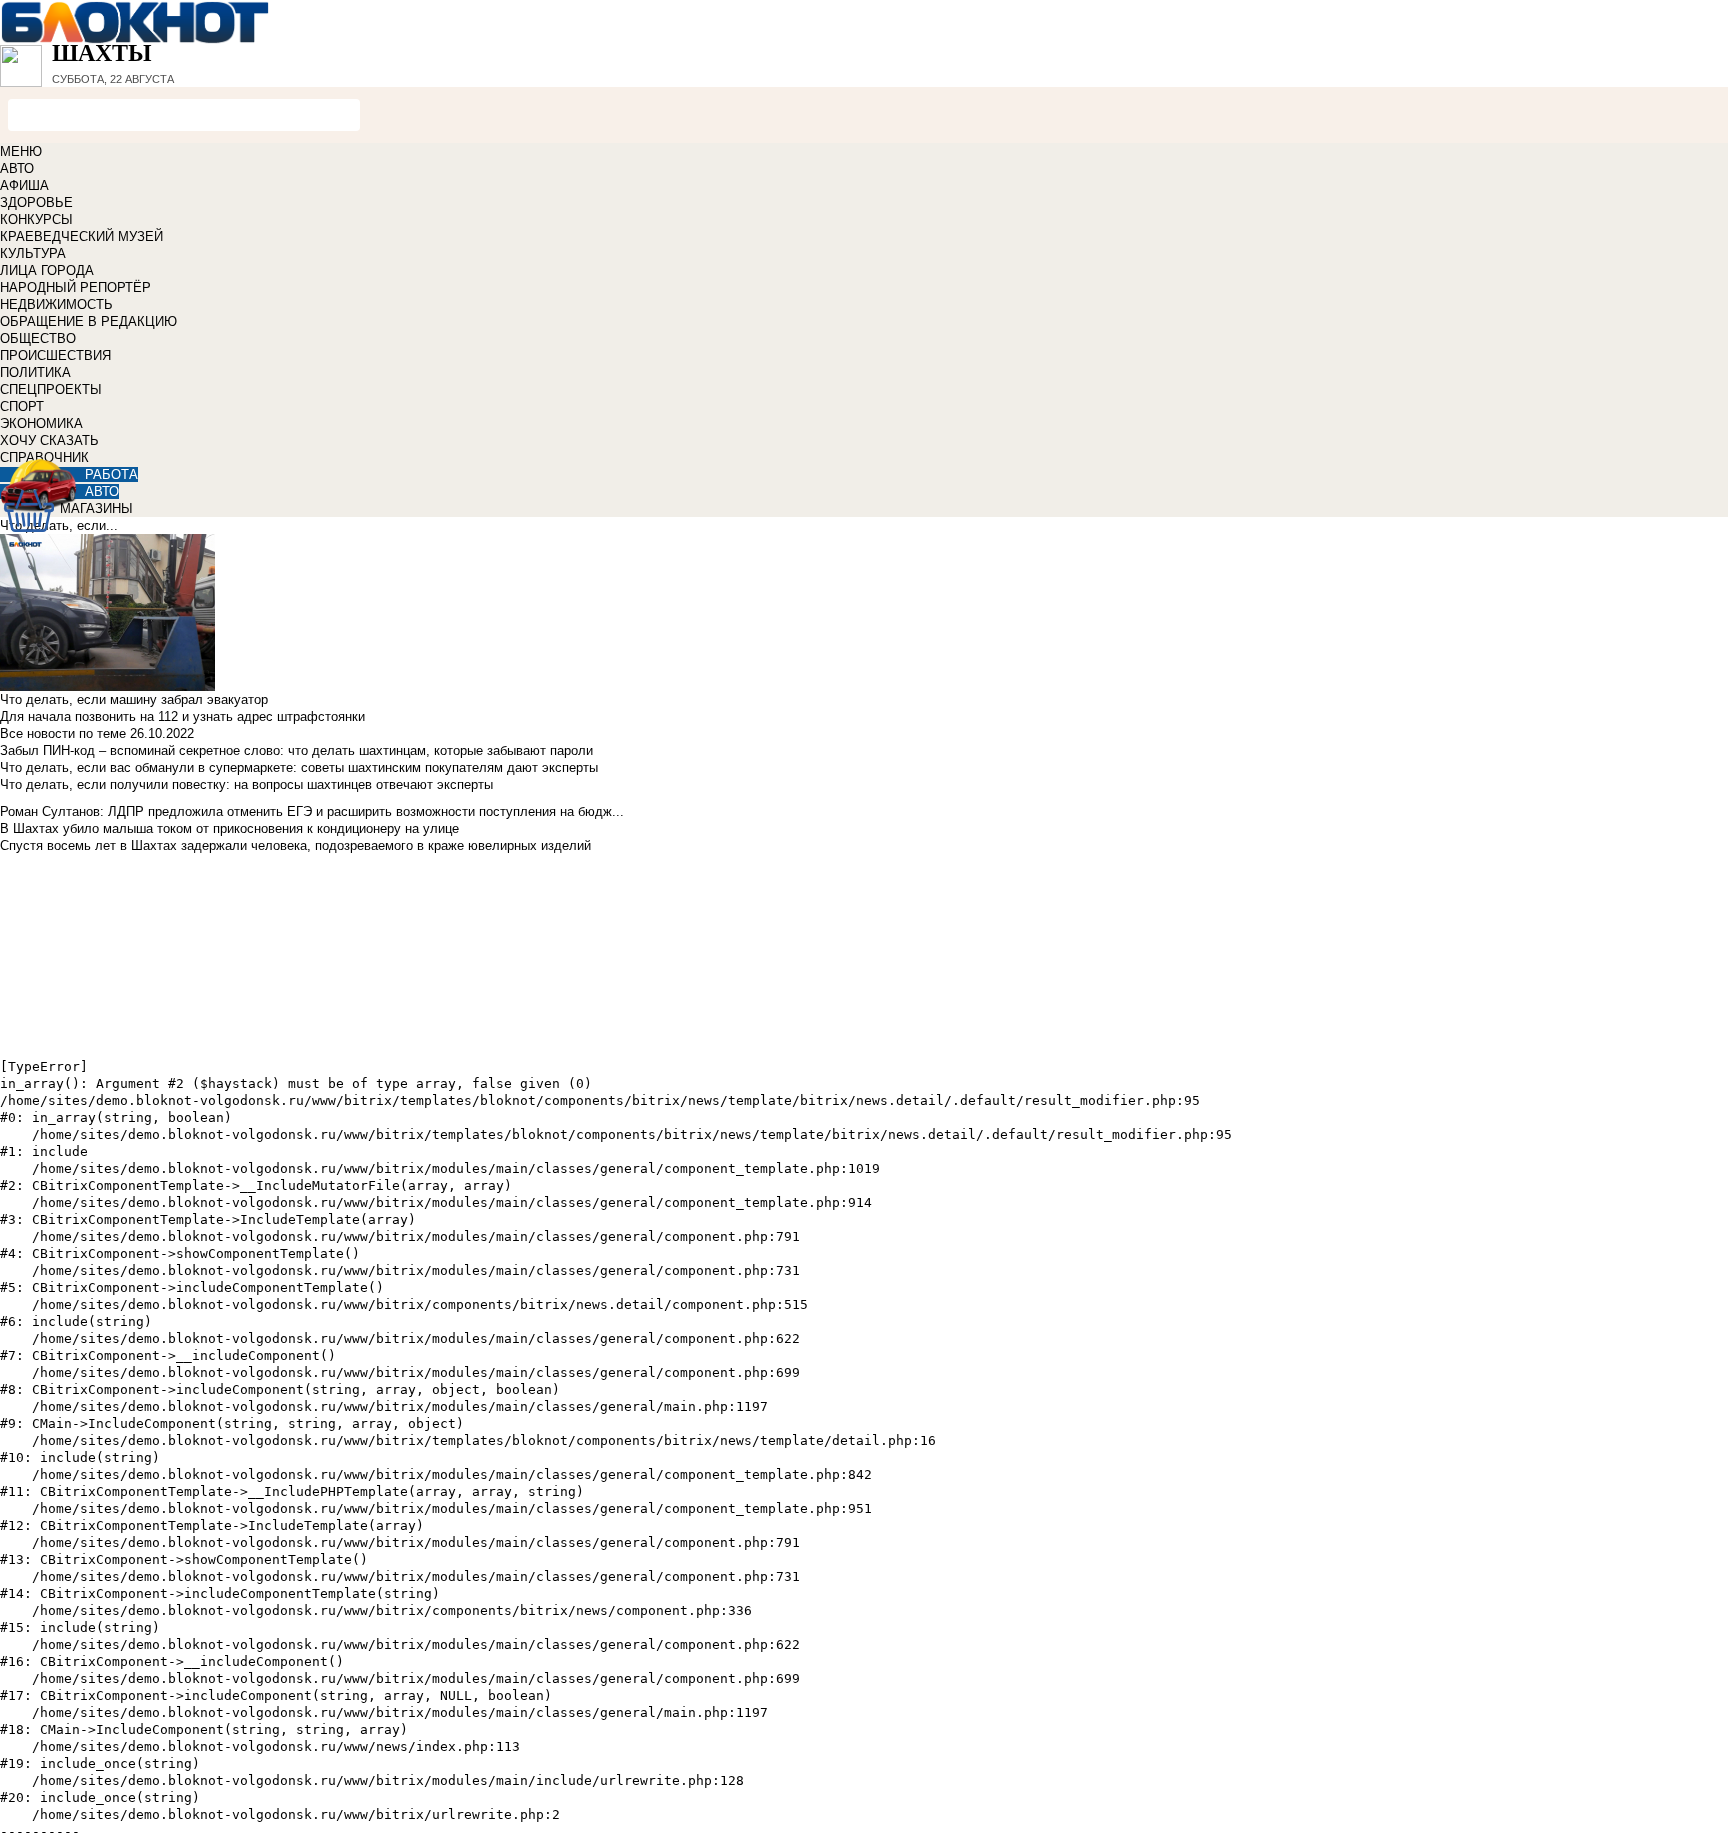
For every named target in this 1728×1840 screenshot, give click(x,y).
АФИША (24, 185)
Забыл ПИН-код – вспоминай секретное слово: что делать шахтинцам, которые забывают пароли (296, 750)
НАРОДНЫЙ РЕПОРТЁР (75, 287)
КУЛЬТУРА (33, 253)
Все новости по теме (63, 733)
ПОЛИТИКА (35, 372)
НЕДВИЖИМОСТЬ (56, 304)
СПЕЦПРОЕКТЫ (51, 389)
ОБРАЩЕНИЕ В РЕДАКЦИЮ (88, 321)
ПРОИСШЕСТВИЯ (55, 355)
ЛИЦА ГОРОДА (47, 270)
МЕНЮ (21, 151)
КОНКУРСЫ (36, 219)
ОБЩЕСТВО (38, 338)
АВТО (17, 168)
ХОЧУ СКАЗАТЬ (49, 440)
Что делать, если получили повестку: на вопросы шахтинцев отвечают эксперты (246, 784)
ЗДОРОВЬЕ (36, 202)
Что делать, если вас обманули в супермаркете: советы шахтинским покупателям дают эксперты (299, 767)
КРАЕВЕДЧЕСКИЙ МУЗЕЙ (81, 236)
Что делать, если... (59, 525)
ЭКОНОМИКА (41, 423)
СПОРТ (22, 406)
